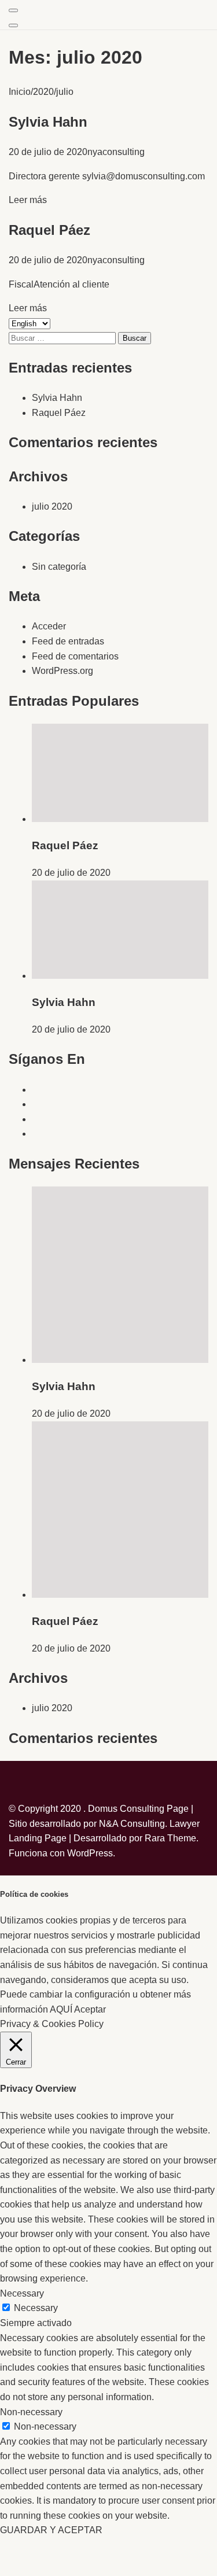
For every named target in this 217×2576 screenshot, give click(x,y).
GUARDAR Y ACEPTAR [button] (51, 2530)
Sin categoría (59, 567)
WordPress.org (62, 671)
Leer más (28, 200)
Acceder (49, 626)
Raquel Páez (49, 230)
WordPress (90, 1853)
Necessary (36, 2308)
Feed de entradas (68, 641)
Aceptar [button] (90, 2009)
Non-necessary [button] (31, 2412)
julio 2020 (52, 506)
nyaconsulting (116, 152)
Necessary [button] (22, 2293)
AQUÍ (61, 2009)
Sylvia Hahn (48, 122)
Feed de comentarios (75, 656)
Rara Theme (170, 1838)
